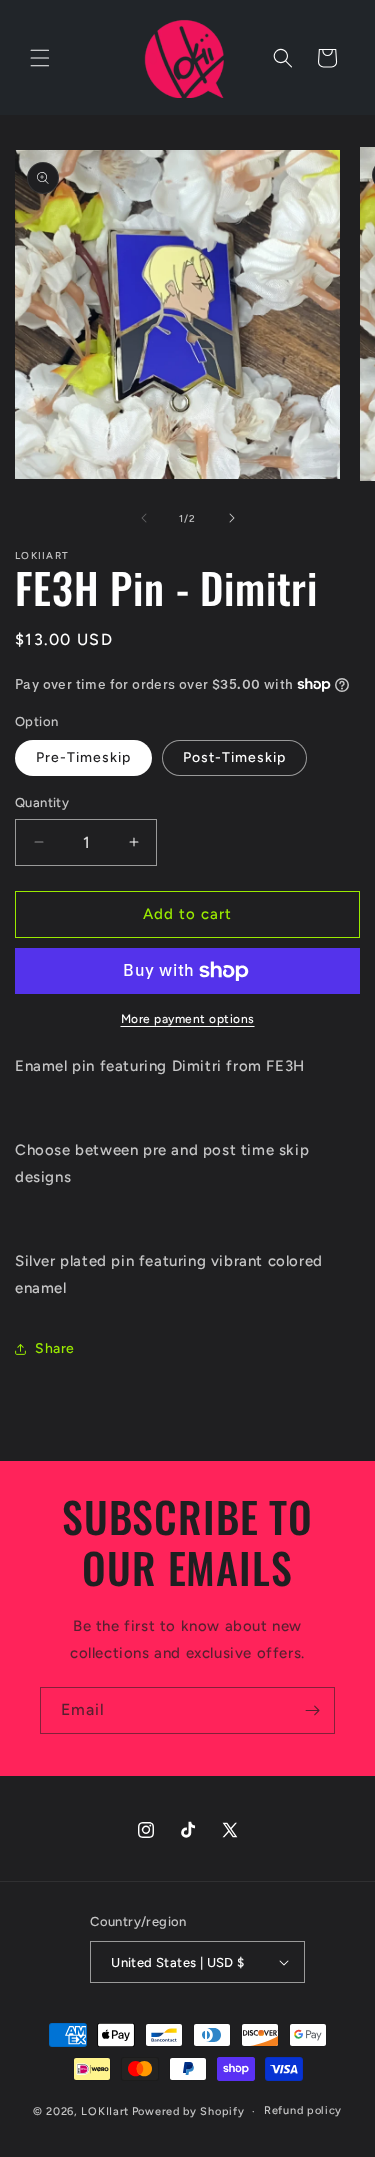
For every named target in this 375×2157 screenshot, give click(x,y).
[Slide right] (232, 518)
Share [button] (55, 1348)
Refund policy (303, 2110)
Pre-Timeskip (83, 757)
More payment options (188, 1019)
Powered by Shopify (188, 2111)
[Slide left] (144, 518)
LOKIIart (105, 2111)
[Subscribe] (312, 1710)
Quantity (42, 802)
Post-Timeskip (234, 757)
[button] (40, 58)
